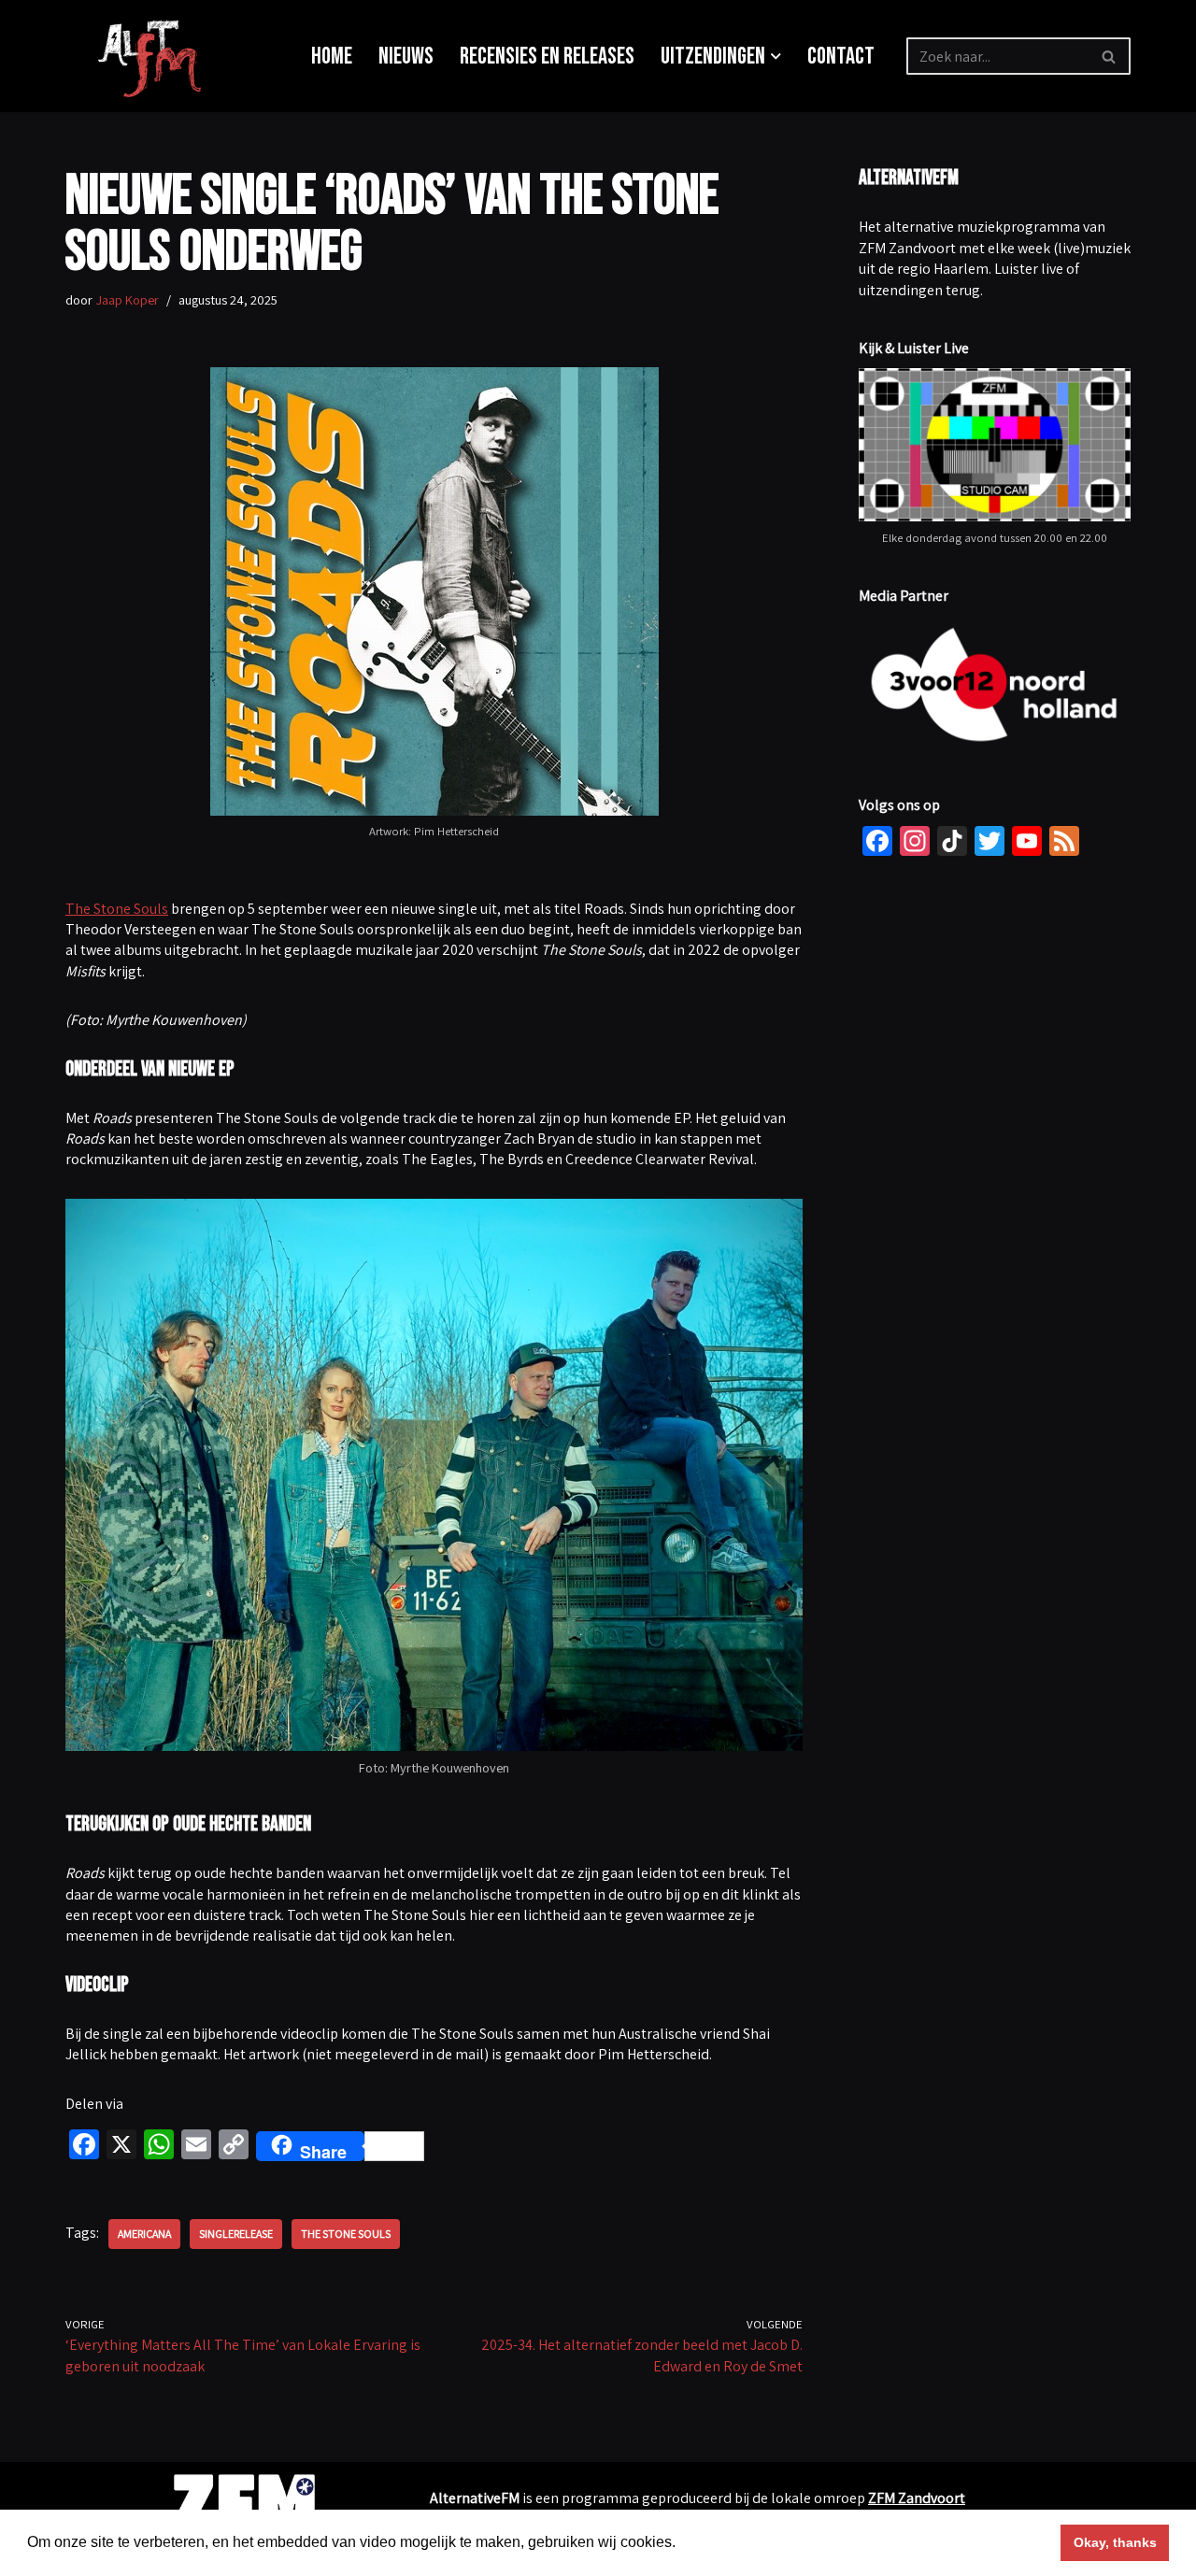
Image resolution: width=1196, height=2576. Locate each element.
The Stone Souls (117, 909)
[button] (776, 57)
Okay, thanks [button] (1115, 2542)
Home (332, 57)
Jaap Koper (127, 299)
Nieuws (406, 57)
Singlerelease (236, 2234)
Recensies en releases (547, 57)
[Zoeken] (1110, 56)
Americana (144, 2234)
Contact (841, 57)
